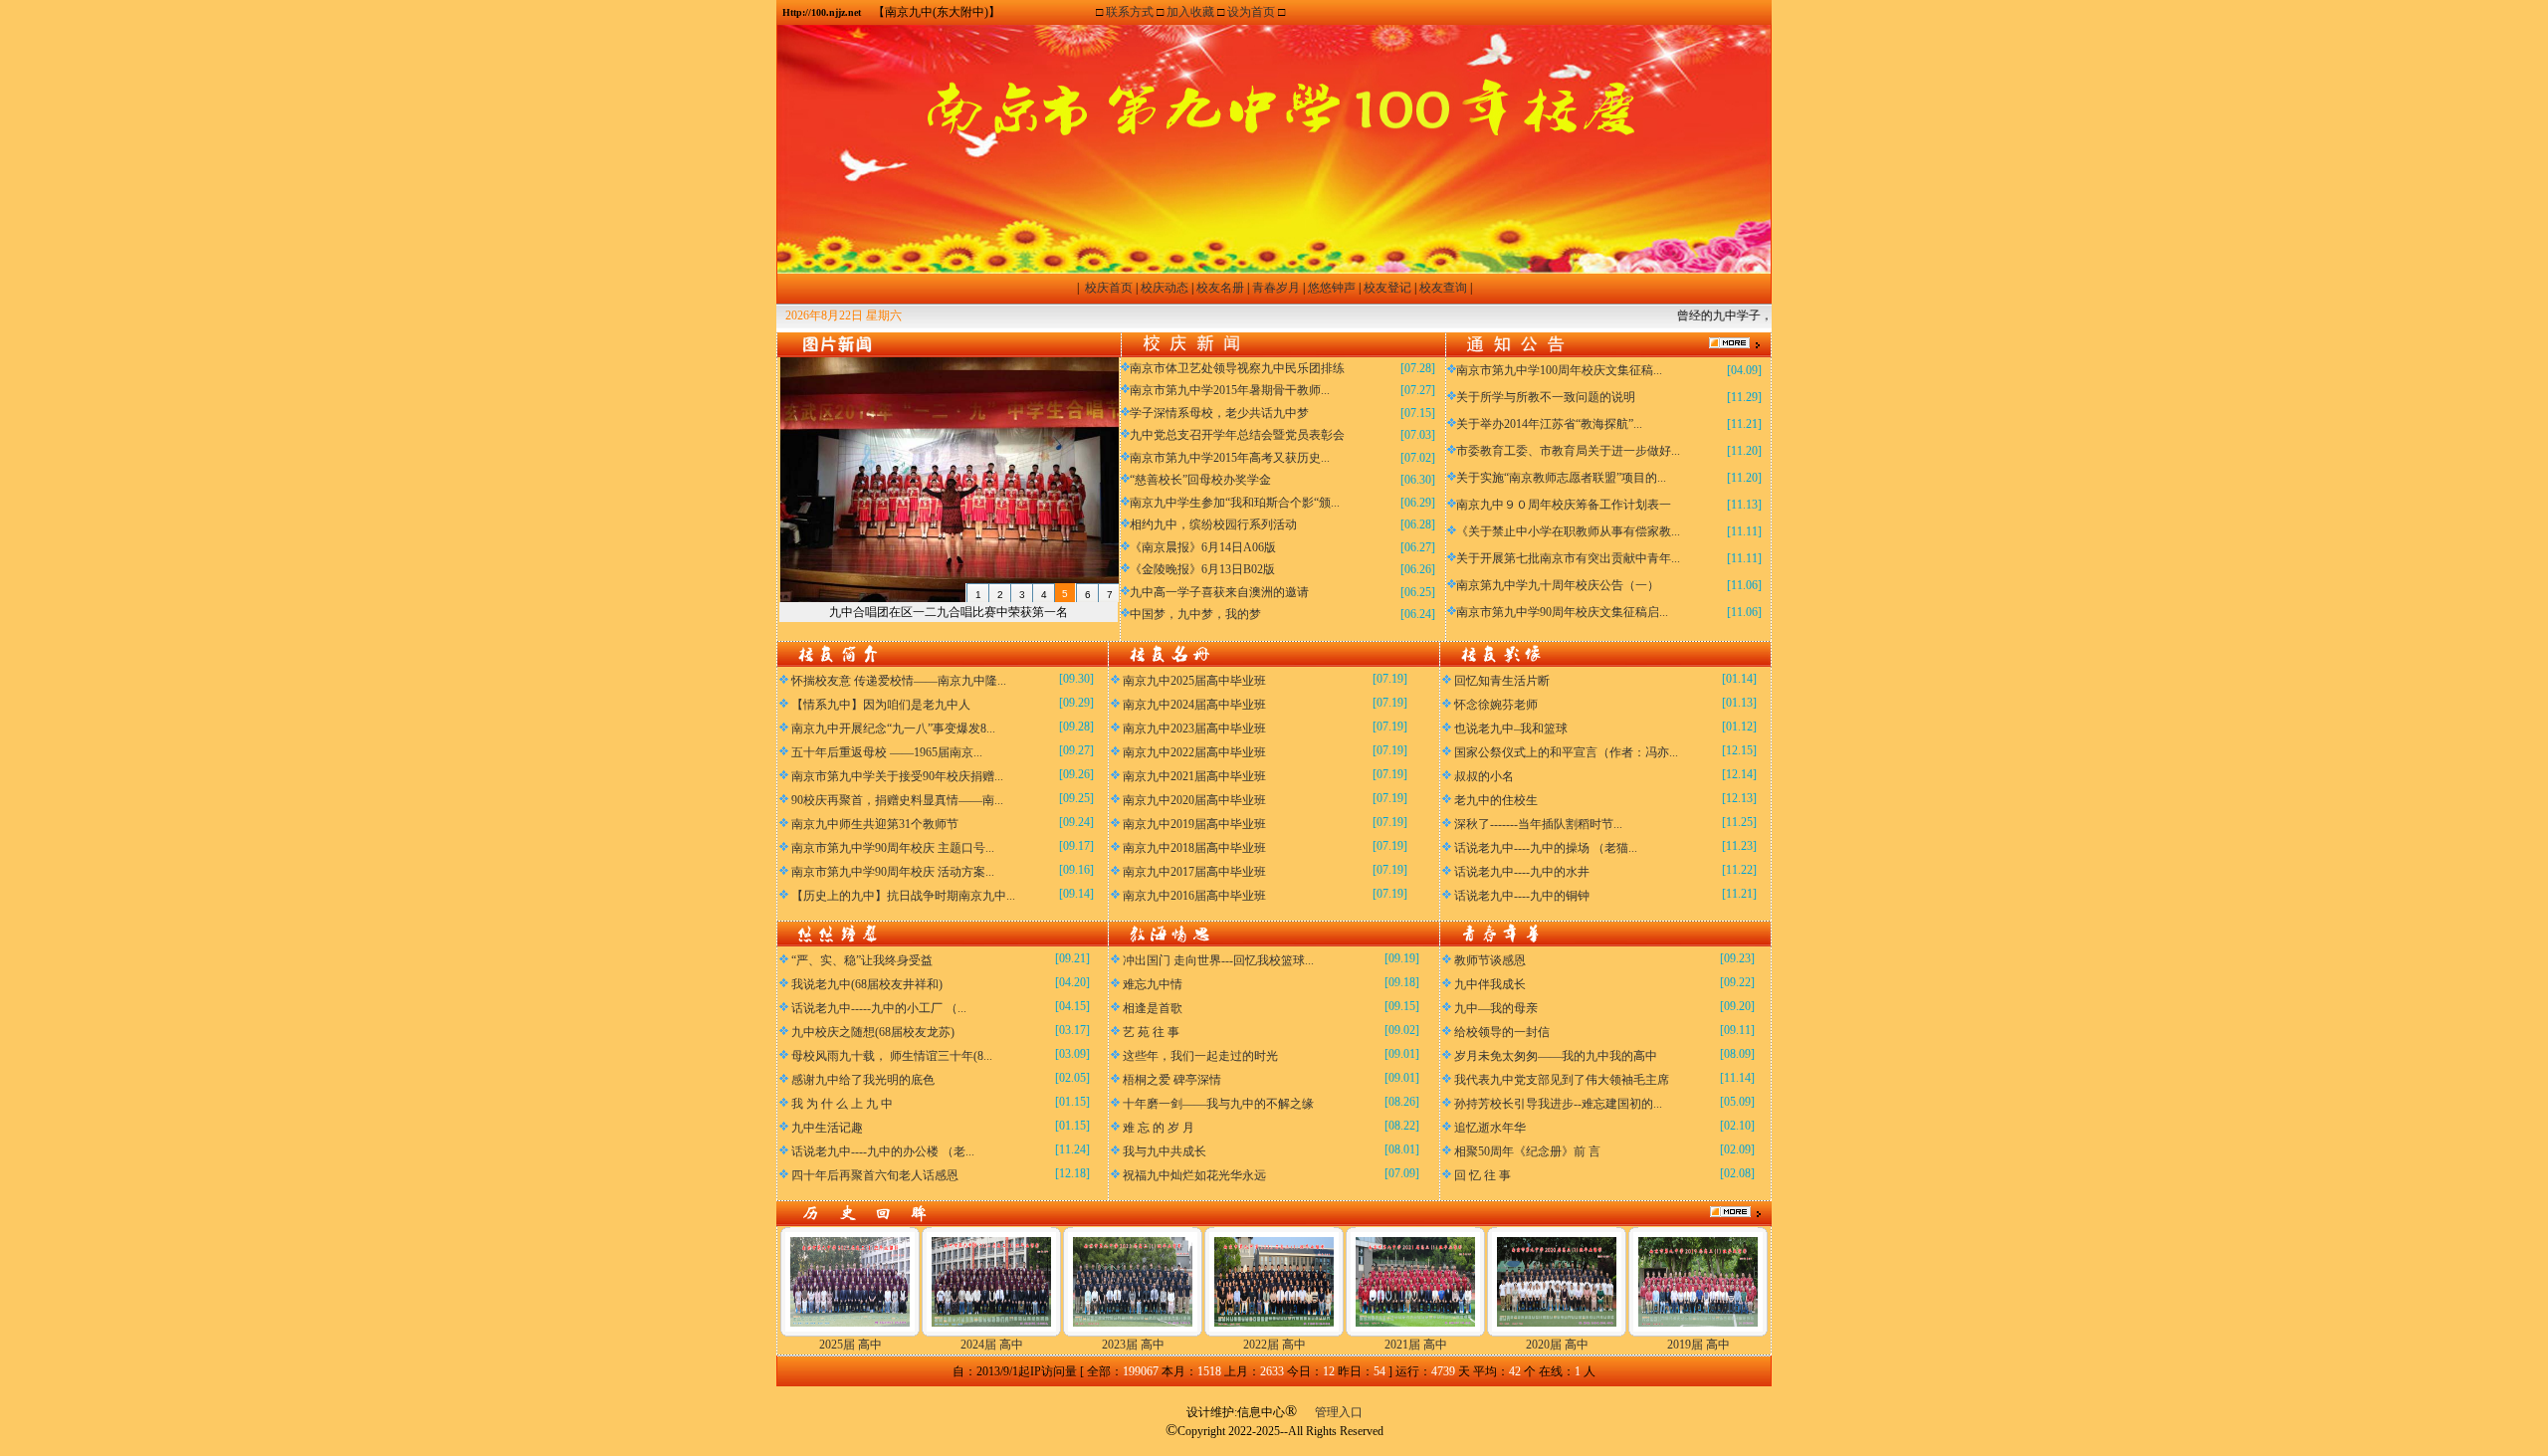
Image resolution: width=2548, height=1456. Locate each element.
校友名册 (1220, 288)
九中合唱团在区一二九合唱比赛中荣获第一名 (949, 612)
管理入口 (1339, 1412)
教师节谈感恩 (1490, 960)
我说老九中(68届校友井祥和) (867, 984)
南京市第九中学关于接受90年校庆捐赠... (897, 776)
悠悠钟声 (1332, 288)
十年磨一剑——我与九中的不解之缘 (1218, 1104)
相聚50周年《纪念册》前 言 (1527, 1151)
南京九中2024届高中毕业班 (1194, 705)
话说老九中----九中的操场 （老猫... (1546, 848)
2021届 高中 (1416, 1345)
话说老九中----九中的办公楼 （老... (883, 1151)
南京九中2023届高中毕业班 (1194, 728)
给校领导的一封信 (1502, 1032)
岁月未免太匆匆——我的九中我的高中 (1556, 1056)
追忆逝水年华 (1490, 1128)
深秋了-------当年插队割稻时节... (1538, 824)
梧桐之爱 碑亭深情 (1172, 1080)
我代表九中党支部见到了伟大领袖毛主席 (1562, 1080)
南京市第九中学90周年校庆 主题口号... (893, 848)
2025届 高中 (850, 1345)
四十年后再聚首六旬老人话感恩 (875, 1175)
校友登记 (1387, 288)
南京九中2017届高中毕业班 (1194, 872)
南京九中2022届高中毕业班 (1194, 752)
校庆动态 (1165, 288)
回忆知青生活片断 (1502, 681)
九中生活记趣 (827, 1128)
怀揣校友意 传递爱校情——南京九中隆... (899, 681)
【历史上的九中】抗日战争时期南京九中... (903, 896)
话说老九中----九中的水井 (1522, 872)
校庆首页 (1109, 288)
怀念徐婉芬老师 (1496, 705)
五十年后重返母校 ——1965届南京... (887, 752)
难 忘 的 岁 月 (1159, 1128)
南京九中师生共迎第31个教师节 (875, 824)
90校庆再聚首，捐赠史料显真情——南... (897, 800)
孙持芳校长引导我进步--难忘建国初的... (1558, 1104)
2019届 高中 (1699, 1345)
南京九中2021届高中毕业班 (1194, 776)
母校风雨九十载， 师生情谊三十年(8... (892, 1056)
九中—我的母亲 (1496, 1008)
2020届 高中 (1557, 1345)
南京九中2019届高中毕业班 (1194, 824)
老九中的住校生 (1496, 800)
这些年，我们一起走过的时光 (1200, 1056)
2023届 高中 (1133, 1345)
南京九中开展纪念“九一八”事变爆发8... (893, 728)
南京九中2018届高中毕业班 (1194, 848)
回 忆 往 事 (1483, 1175)
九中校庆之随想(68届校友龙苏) (873, 1032)
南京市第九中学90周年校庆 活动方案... (893, 872)
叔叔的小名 (1484, 776)
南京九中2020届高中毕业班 (1194, 800)
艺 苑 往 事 (1151, 1032)
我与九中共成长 (1165, 1151)
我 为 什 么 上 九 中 (842, 1104)
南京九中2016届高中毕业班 (1194, 896)
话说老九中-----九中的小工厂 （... (879, 1008)
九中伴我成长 (1490, 984)
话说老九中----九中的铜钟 (1522, 896)
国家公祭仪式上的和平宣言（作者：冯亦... (1566, 752)
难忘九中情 (1153, 984)
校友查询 (1443, 288)
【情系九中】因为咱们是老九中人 (881, 705)
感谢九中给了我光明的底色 (863, 1080)
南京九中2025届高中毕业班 (1194, 681)
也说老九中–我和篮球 (1511, 728)
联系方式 (1130, 12)
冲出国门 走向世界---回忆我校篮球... (1218, 960)
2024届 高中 (992, 1345)
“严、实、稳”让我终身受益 (862, 960)
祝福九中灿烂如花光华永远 (1194, 1175)
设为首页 (1251, 12)
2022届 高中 (1274, 1345)
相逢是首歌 (1153, 1008)
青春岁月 (1276, 288)
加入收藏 (1190, 12)
